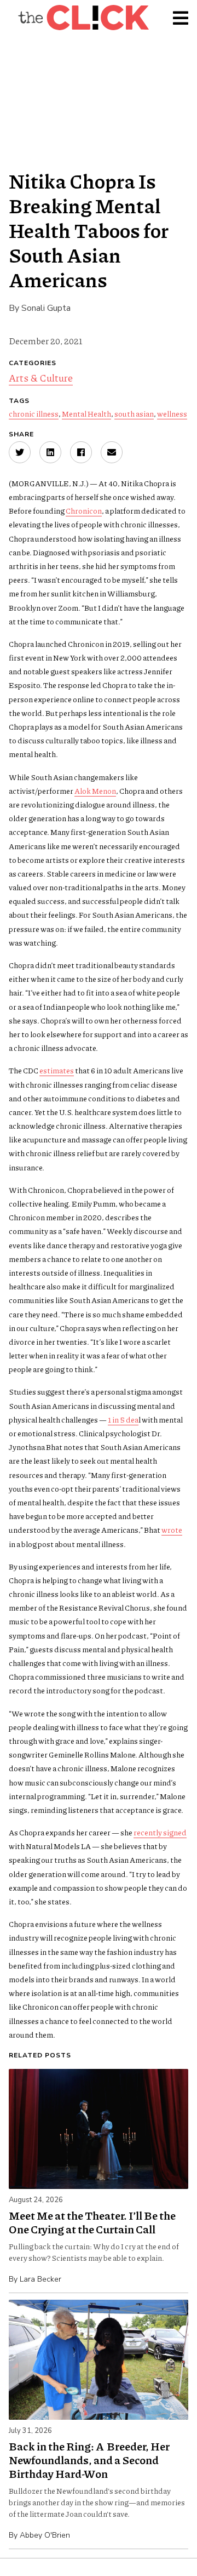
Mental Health (86, 413)
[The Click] (83, 18)
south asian (134, 413)
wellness (172, 413)
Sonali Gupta (46, 308)
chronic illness (34, 413)
